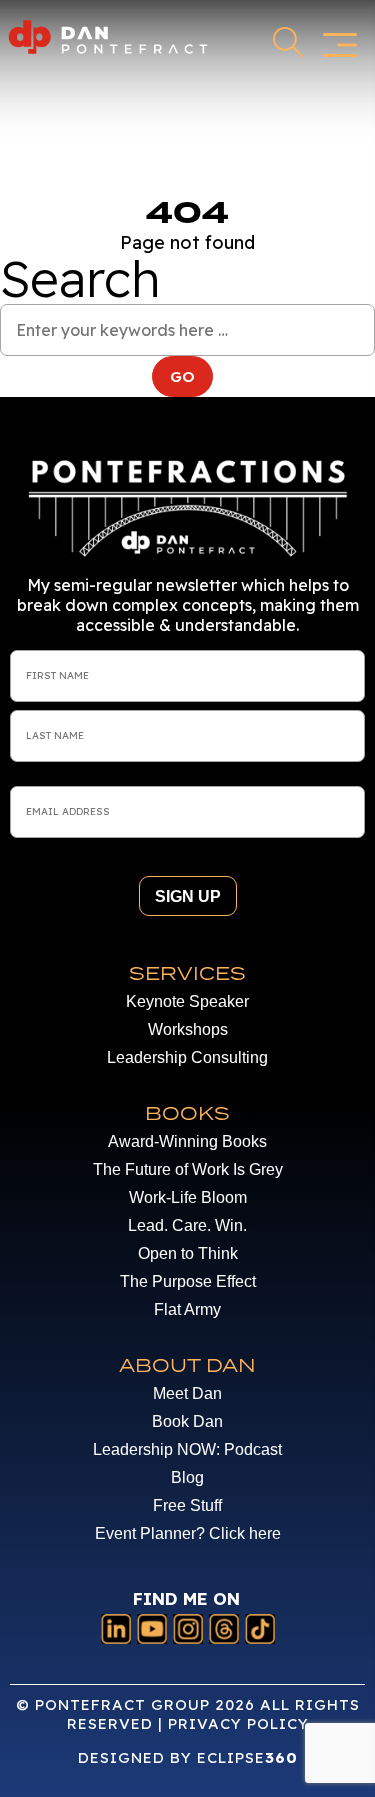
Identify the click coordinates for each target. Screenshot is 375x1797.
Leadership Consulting (187, 1057)
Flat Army (187, 1309)
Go (191, 376)
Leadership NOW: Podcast (187, 1449)
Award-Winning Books (187, 1141)
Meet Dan (187, 1393)
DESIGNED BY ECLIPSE (188, 1757)
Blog (187, 1477)
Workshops (188, 1029)
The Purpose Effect (188, 1281)
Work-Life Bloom (188, 1197)
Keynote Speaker (187, 1001)
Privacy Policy (238, 1723)
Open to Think (188, 1253)
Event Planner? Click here (188, 1533)
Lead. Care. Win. (187, 1225)
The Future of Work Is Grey (188, 1169)
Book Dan (187, 1421)
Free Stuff (187, 1505)
